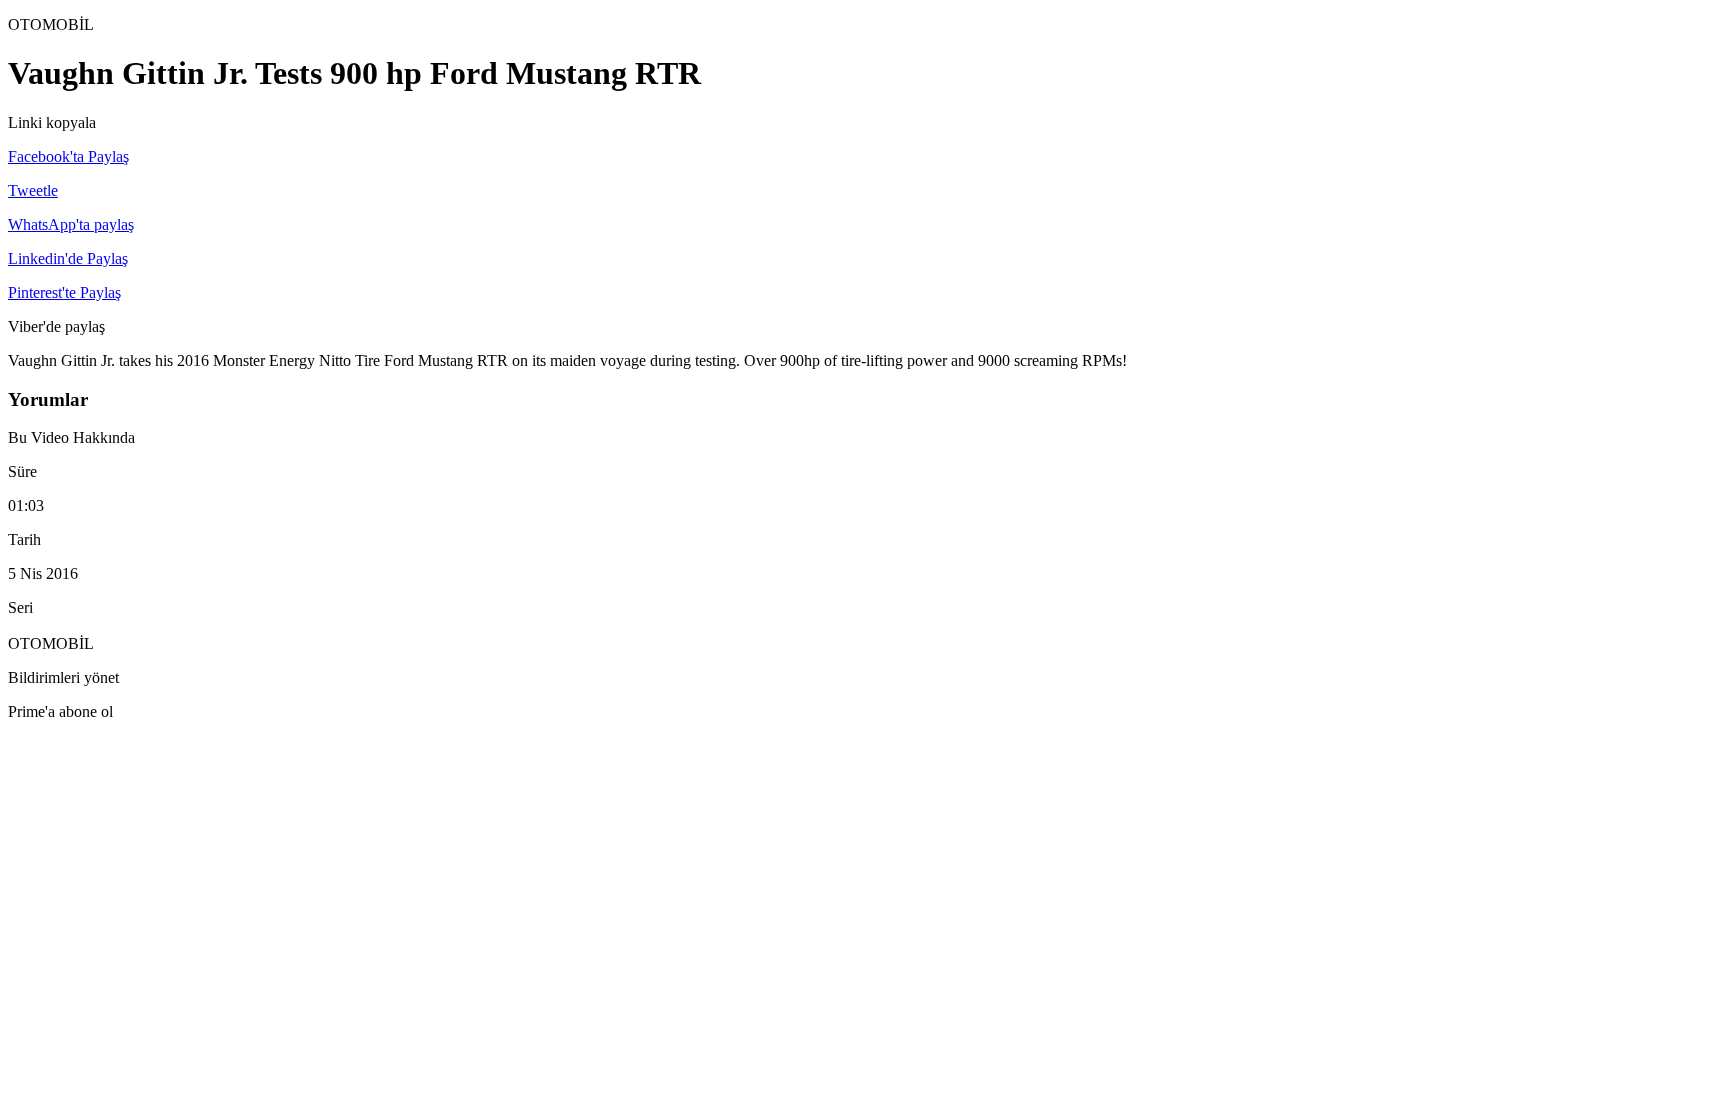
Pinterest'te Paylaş (64, 292)
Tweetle (33, 190)
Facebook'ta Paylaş (68, 156)
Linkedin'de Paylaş (68, 258)
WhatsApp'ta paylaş (71, 224)
